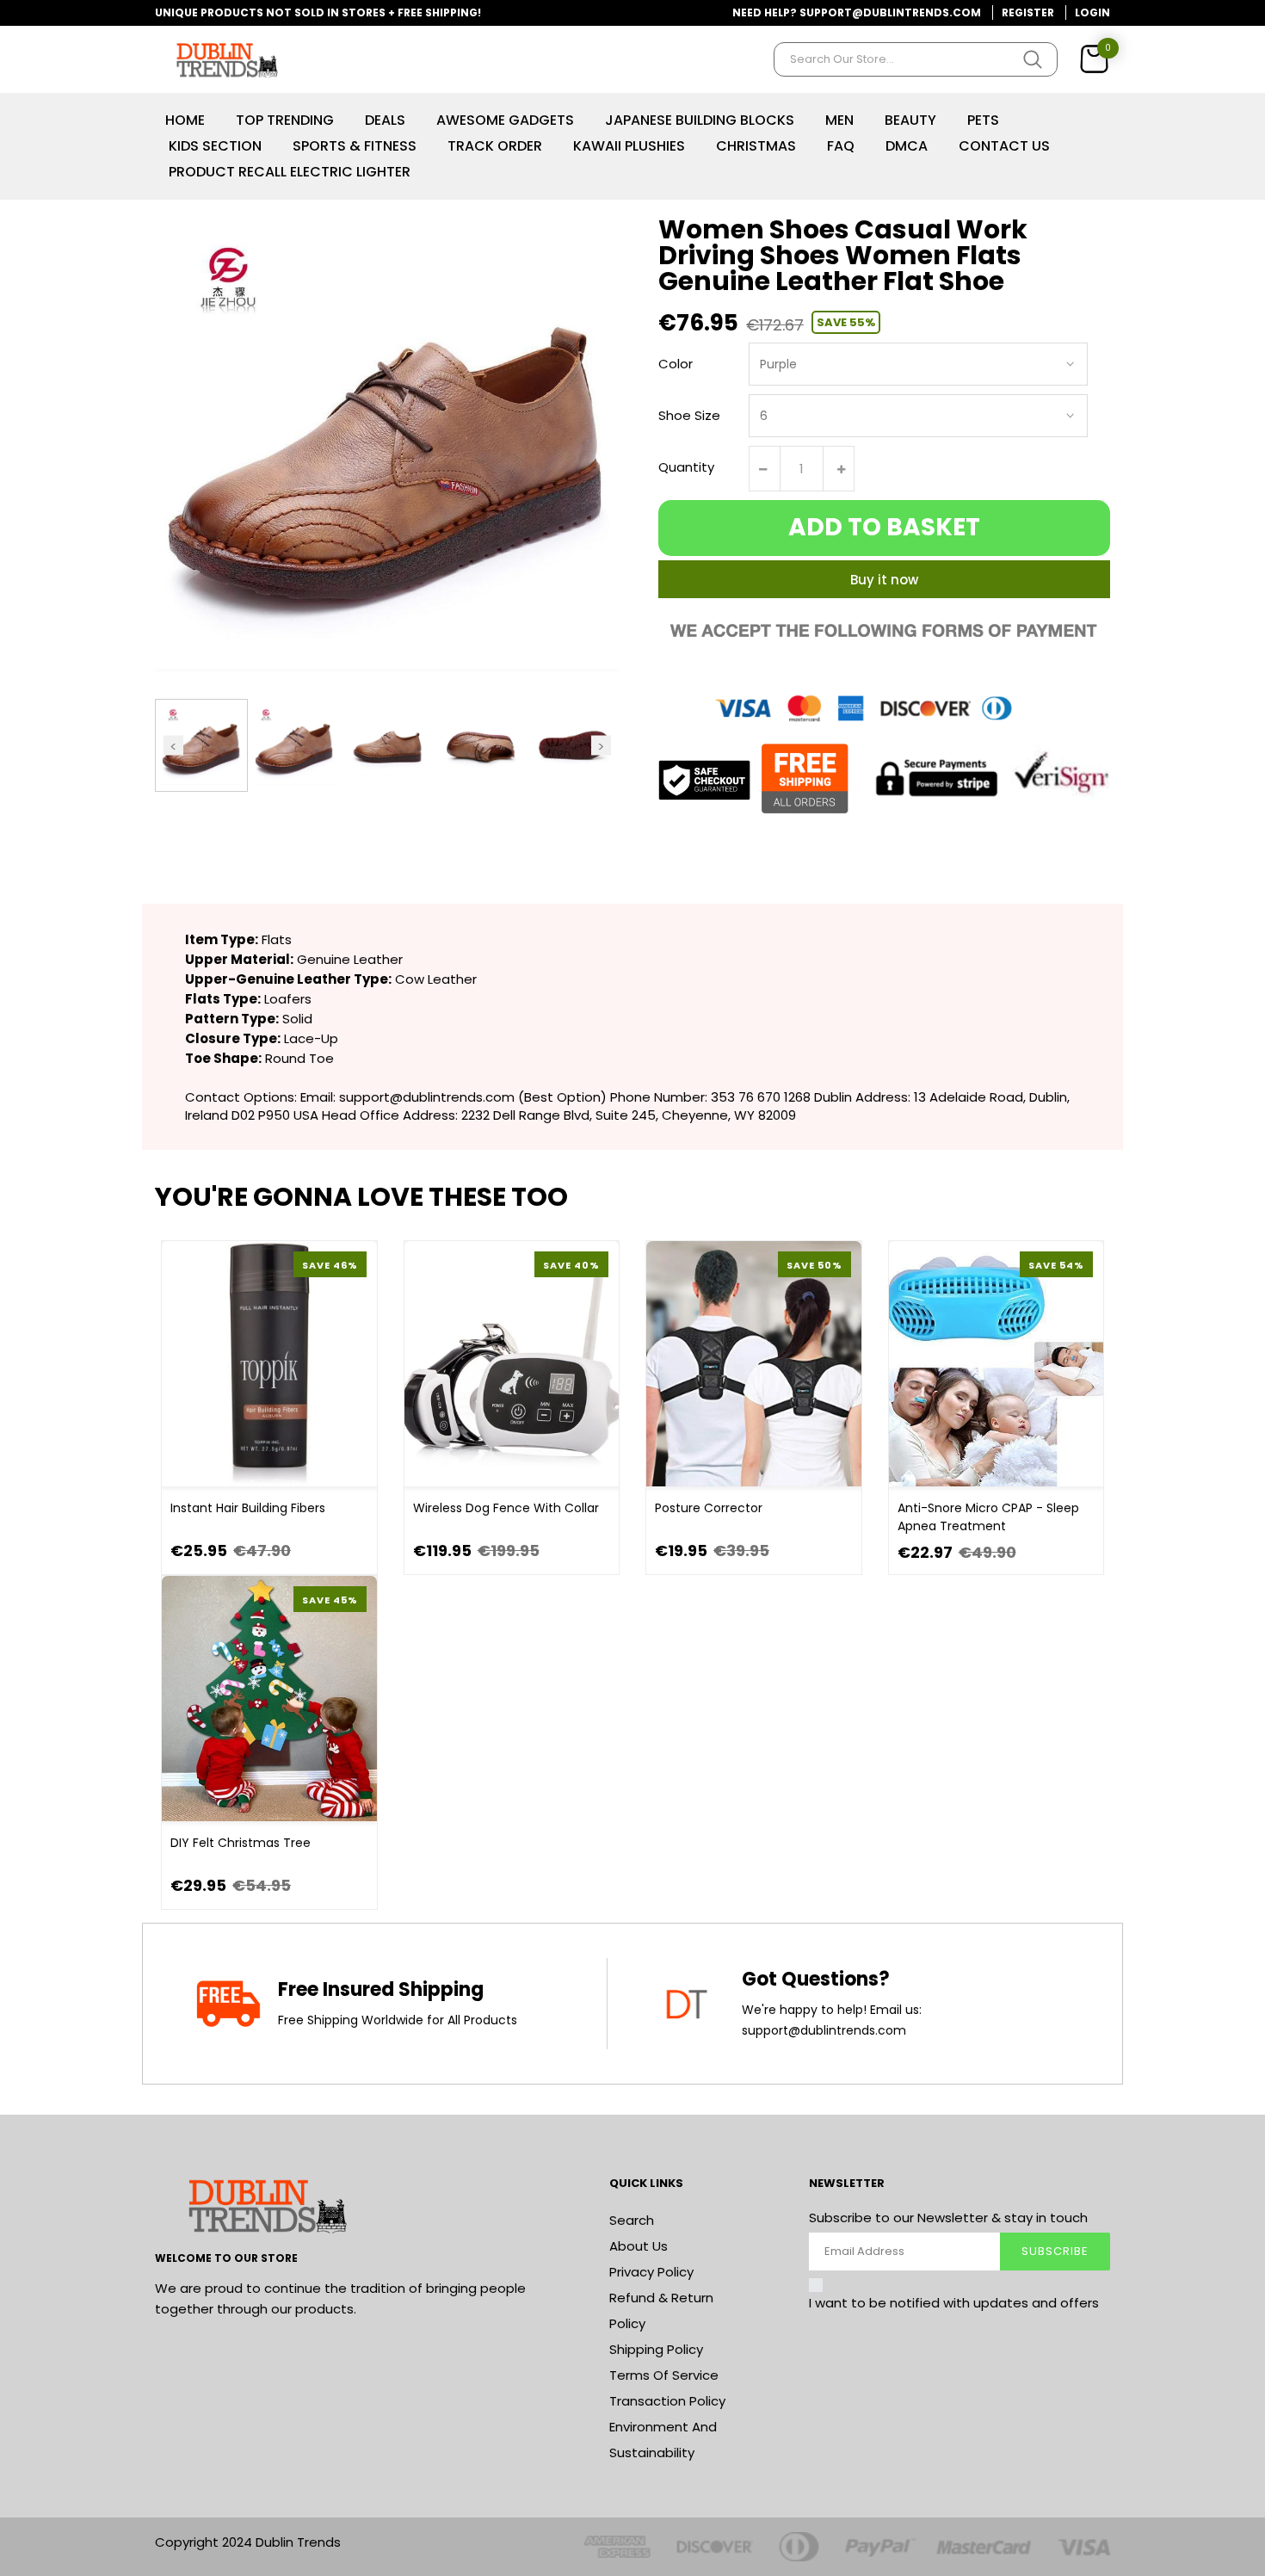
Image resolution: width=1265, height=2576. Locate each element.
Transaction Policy (667, 2401)
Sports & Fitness (355, 146)
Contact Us (1004, 146)
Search (632, 2220)
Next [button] (601, 745)
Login (1092, 12)
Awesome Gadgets (505, 120)
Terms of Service (664, 2375)
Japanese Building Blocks (700, 120)
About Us (639, 2246)
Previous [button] (173, 745)
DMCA (907, 146)
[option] (201, 745)
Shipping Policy (656, 2349)
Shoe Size (689, 415)
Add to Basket (884, 527)
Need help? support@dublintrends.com (857, 12)
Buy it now (884, 580)
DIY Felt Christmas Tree (241, 1843)
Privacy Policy (651, 2272)
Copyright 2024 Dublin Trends (248, 2542)
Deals (385, 120)
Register (1028, 12)
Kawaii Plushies (629, 146)
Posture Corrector (709, 1508)
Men (839, 120)
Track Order (495, 146)
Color (676, 364)
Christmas (756, 146)
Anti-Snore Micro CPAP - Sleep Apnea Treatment (988, 1517)
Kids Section (215, 146)
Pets (983, 120)
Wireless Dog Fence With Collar (506, 1508)
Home (185, 120)
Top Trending (285, 120)
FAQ (841, 146)
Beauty (910, 120)
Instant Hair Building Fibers (248, 1508)
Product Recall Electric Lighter (290, 172)
